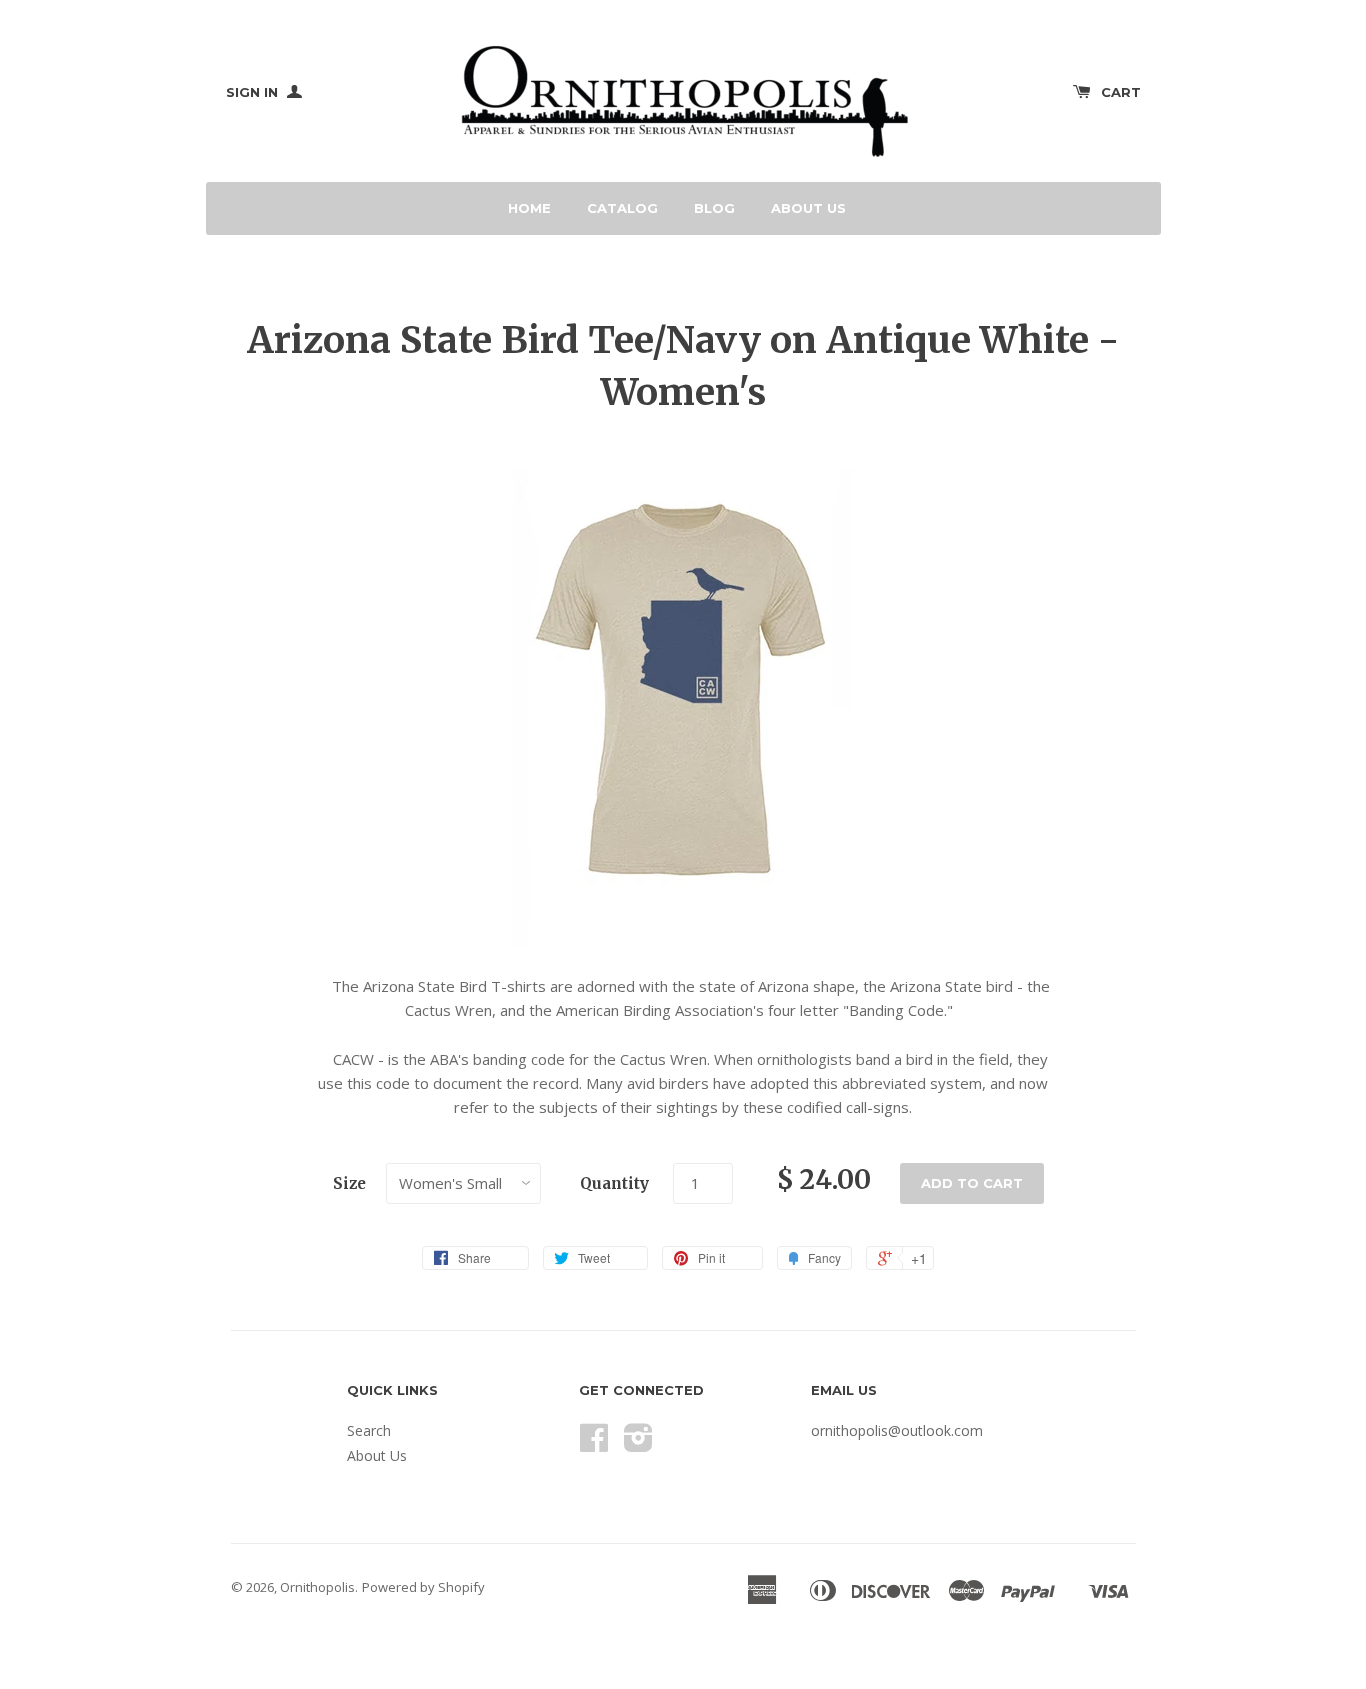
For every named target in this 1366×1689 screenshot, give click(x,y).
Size (349, 1183)
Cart (1121, 92)
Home (529, 208)
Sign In (254, 92)
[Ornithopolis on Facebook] (594, 1444)
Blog (714, 208)
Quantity (614, 1183)
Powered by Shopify (423, 1587)
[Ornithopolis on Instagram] (638, 1444)
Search (369, 1430)
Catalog (622, 208)
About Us (808, 208)
